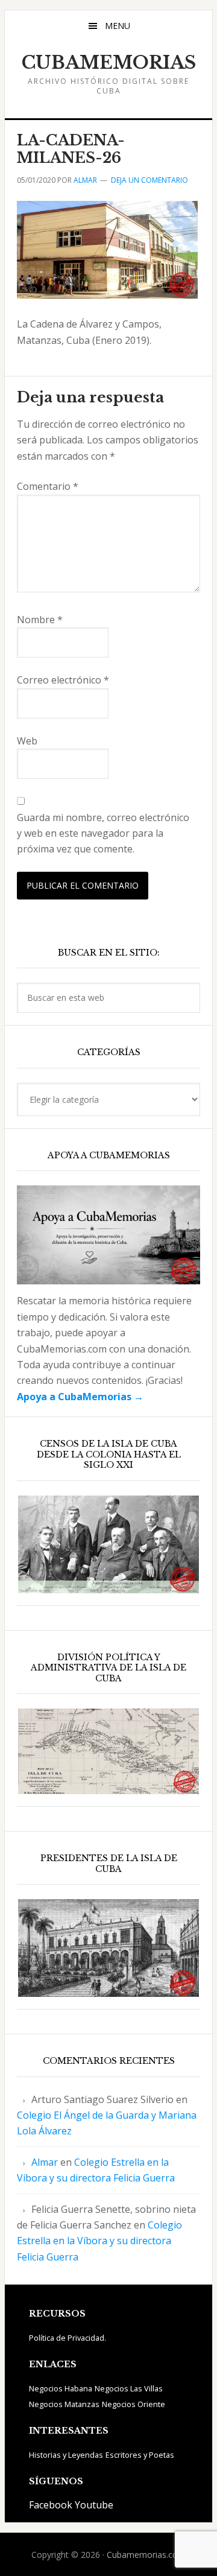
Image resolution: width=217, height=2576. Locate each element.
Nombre (40, 620)
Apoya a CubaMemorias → (80, 1397)
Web (27, 741)
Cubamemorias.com (146, 2555)
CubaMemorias (109, 63)
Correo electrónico (63, 680)
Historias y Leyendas (66, 2455)
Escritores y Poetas (140, 2455)
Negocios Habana (61, 2388)
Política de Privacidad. (68, 2338)
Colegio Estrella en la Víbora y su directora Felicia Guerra (99, 2241)
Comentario (48, 486)
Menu (118, 26)
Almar (45, 2162)
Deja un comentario (149, 180)
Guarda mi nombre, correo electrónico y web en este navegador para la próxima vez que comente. (103, 833)
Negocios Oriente (134, 2404)
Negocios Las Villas (129, 2388)
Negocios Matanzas (64, 2404)
